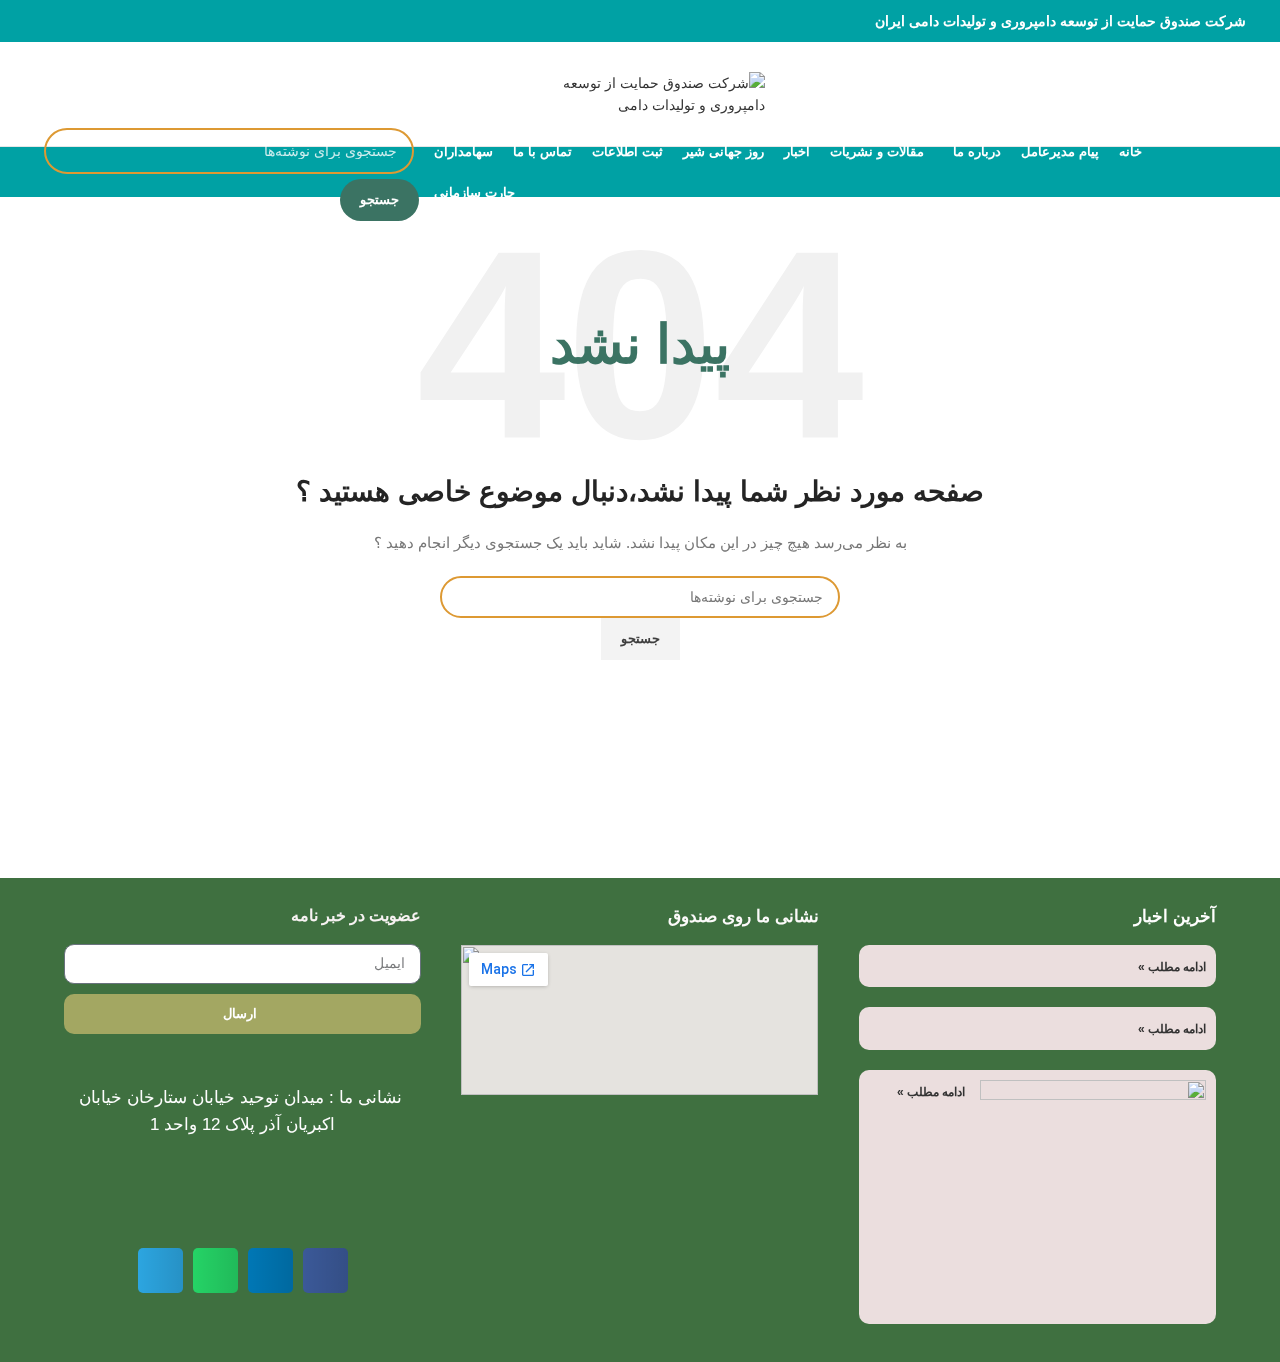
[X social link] (114, 21)
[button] (325, 1270)
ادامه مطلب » (1172, 967)
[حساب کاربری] (52, 94)
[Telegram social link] (45, 21)
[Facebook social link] (137, 21)
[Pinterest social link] (91, 21)
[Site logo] (640, 93)
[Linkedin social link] (68, 21)
